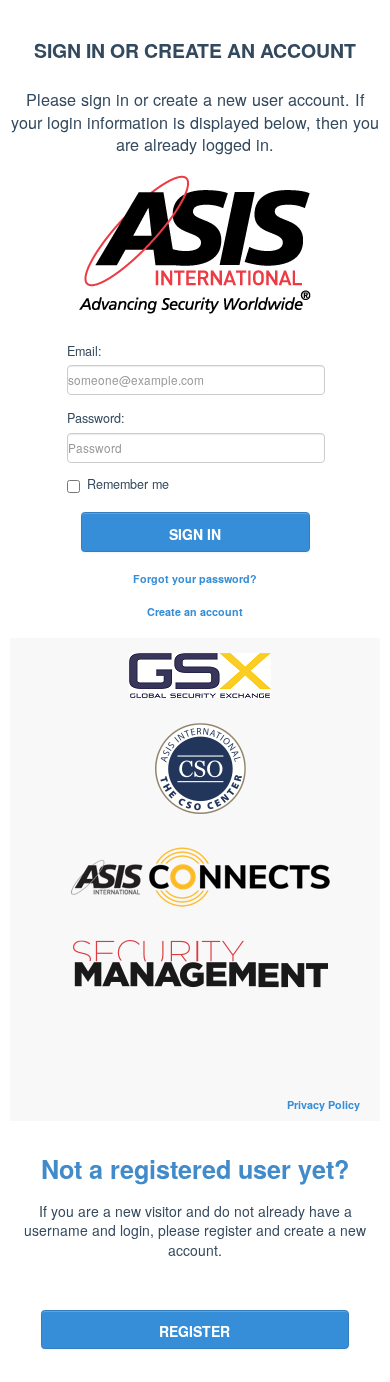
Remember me (128, 484)
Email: (84, 350)
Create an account (195, 611)
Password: (96, 417)
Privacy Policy (323, 1104)
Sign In (195, 534)
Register (194, 1331)
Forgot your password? (195, 578)
